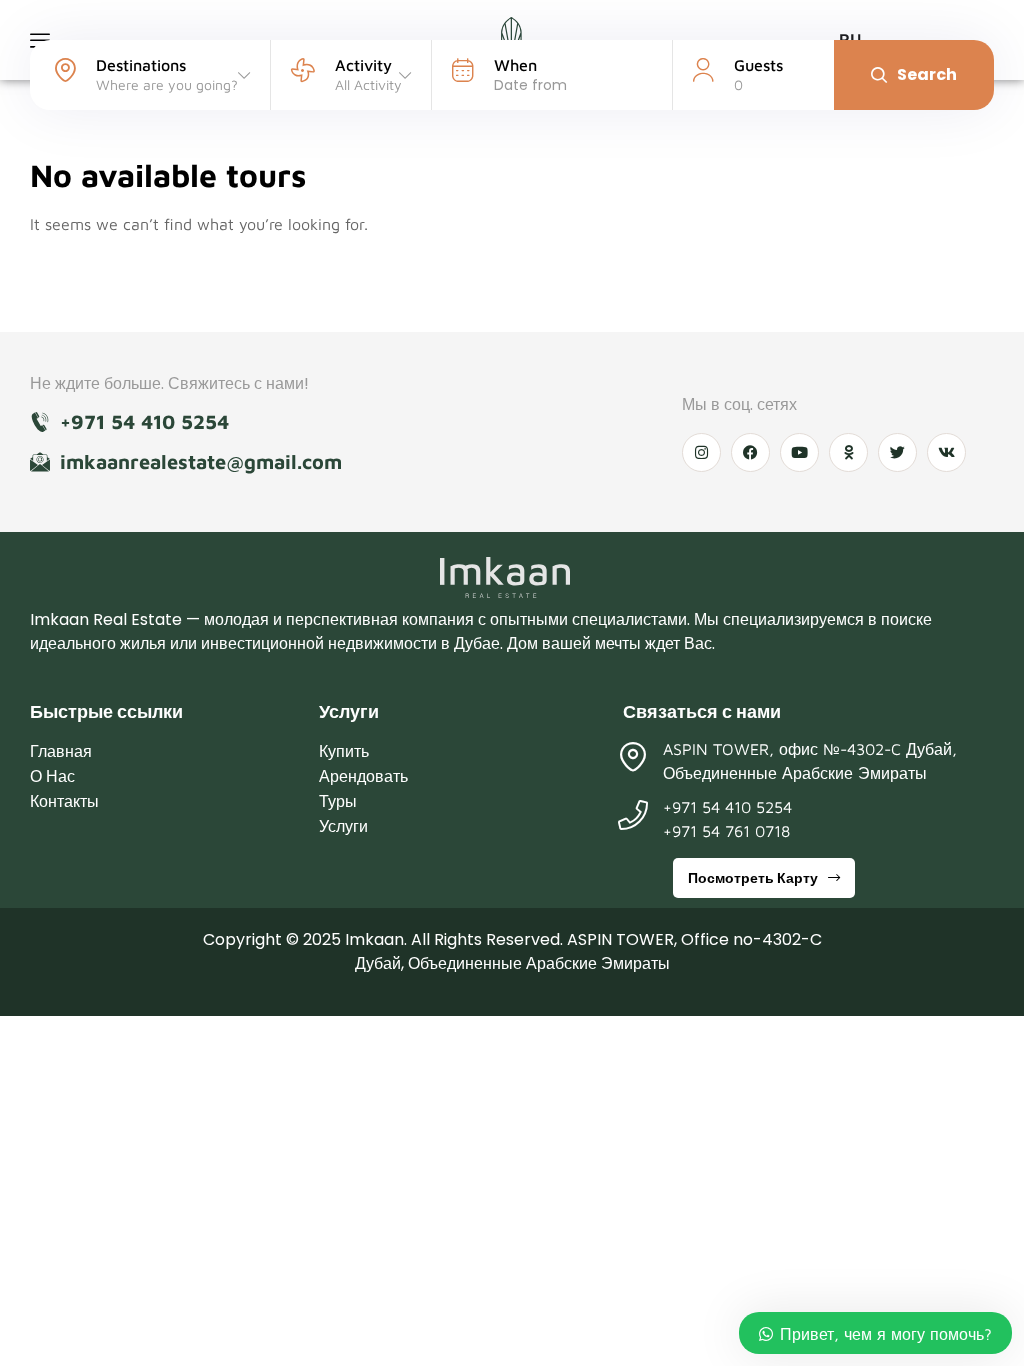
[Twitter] (897, 452)
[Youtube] (799, 452)
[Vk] (946, 452)
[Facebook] (750, 452)
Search (927, 74)
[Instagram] (701, 452)
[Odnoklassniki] (848, 452)
